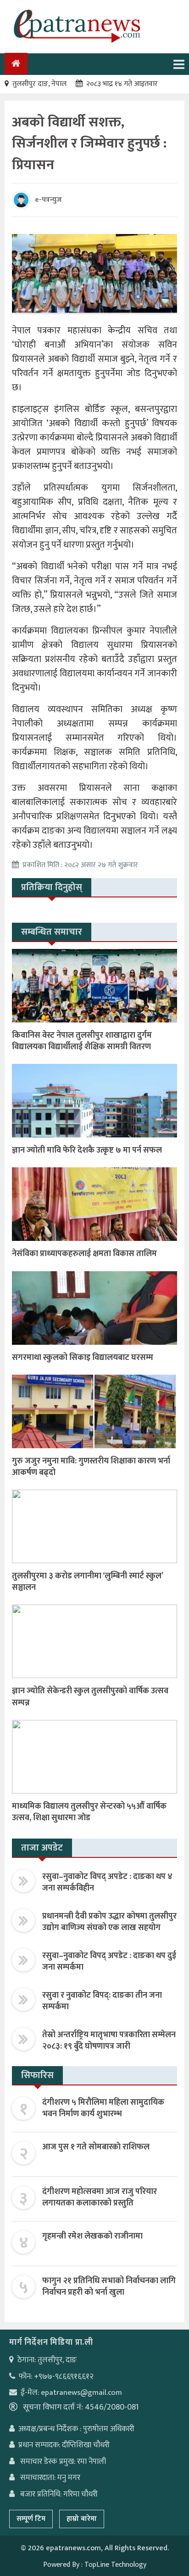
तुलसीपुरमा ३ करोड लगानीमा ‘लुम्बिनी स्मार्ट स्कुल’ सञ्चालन (87, 1582)
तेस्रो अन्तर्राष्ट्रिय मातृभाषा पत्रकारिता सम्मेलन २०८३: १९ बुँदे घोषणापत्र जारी (109, 2041)
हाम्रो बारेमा (82, 2519)
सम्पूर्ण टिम (31, 2519)
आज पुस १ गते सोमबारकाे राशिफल (96, 2147)
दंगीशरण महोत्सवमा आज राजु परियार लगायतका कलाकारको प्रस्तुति (100, 2197)
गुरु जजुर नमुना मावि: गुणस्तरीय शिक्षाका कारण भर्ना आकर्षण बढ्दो (91, 1467)
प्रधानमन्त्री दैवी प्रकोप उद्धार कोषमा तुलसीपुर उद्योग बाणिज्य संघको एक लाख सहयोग (109, 1922)
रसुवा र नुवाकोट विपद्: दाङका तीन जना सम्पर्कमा (102, 2001)
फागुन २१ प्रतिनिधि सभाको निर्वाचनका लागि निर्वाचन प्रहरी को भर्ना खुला (109, 2287)
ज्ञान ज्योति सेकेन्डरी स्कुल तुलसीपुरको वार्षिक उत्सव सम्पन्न (90, 1697)
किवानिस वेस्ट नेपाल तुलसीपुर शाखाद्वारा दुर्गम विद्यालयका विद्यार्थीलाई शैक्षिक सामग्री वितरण (82, 1041)
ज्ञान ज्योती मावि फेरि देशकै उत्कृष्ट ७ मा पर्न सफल (87, 1150)
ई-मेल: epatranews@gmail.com (71, 2393)
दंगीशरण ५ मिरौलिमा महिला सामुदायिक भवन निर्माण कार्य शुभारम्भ (103, 2108)
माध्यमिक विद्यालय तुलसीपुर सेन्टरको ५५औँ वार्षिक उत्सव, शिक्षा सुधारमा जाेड (89, 1812)
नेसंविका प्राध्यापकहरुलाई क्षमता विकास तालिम (84, 1254)
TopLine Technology (115, 2565)
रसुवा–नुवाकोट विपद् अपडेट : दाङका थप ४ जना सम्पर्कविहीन (107, 1882)
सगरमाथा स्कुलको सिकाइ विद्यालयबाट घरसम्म (83, 1358)
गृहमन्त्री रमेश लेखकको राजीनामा (92, 2236)
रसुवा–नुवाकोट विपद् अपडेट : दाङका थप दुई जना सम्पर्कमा (109, 1962)
